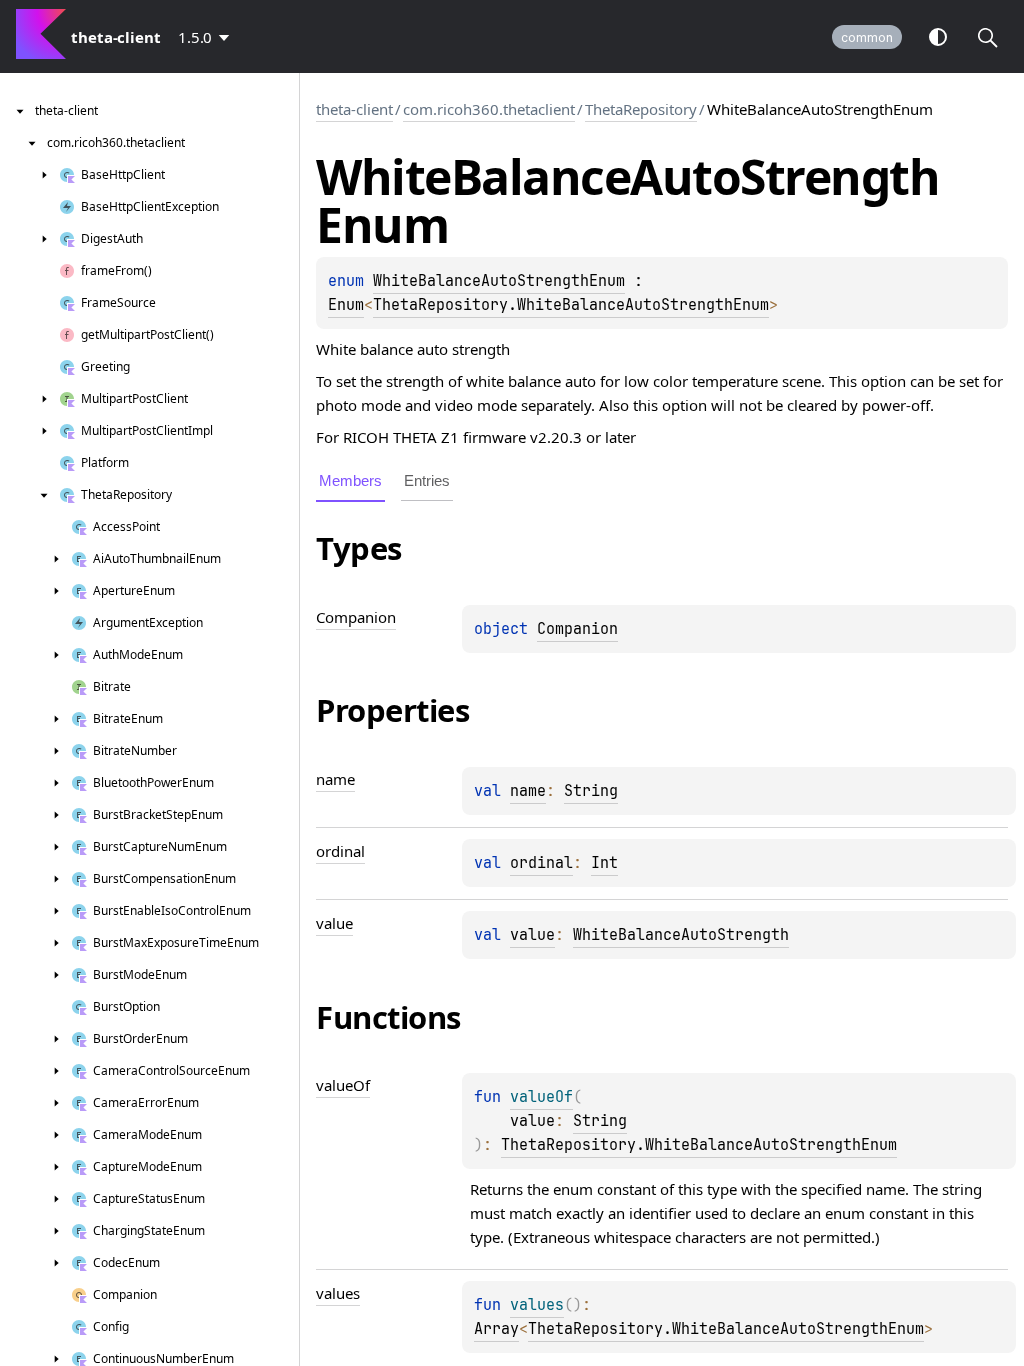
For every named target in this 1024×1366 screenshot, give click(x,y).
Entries (427, 480)
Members (350, 480)
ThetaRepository (641, 109)
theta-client (354, 109)
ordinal (541, 863)
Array (496, 1329)
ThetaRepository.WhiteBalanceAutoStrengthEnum (571, 305)
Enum (346, 305)
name (528, 791)
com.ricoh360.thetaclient (489, 109)
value (532, 935)
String (591, 791)
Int (604, 863)
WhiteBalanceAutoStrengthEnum (499, 281)
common (867, 37)
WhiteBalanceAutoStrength (681, 935)
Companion (577, 629)
